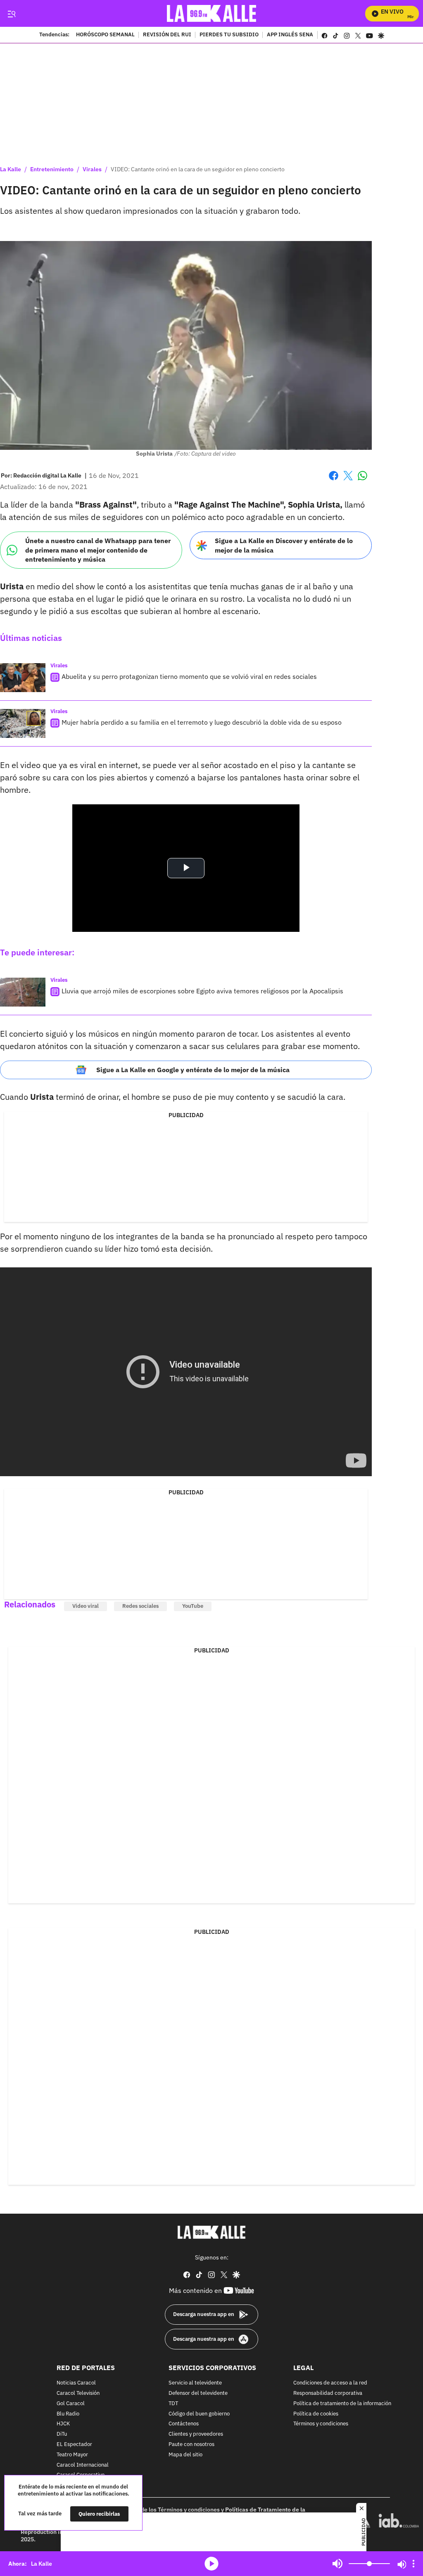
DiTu (62, 2434)
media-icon (211, 2564)
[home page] (212, 13)
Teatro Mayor (72, 2454)
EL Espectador (74, 2445)
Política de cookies (316, 2414)
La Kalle (11, 169)
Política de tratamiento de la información (342, 2403)
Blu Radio (68, 2414)
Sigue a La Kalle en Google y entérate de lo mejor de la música (193, 1070)
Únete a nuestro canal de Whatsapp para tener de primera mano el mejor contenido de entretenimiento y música (98, 550)
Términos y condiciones (321, 2424)
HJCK (63, 2424)
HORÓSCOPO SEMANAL (105, 35)
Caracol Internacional (83, 2465)
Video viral (86, 1606)
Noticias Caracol (76, 2383)
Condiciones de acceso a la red (330, 2383)
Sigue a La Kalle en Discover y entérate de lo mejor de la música (284, 545)
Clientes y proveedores (196, 2434)
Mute (337, 2564)
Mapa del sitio (185, 2454)
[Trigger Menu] (11, 14)
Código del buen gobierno (199, 2414)
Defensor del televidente (198, 2393)
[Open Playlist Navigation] (413, 2564)
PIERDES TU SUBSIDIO (229, 35)
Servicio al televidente (195, 2383)
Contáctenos (184, 2424)
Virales (92, 169)
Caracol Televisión (78, 2393)
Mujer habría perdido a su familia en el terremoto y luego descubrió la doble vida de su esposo (202, 722)
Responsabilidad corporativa (328, 2393)
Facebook (334, 481)
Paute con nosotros (191, 2445)
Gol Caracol (71, 2403)
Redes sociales (140, 1606)
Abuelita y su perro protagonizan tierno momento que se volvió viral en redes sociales (189, 676)
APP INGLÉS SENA (290, 35)
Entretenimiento (52, 169)
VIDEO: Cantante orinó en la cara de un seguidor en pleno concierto (198, 169)
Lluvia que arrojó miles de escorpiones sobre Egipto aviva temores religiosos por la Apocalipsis (202, 991)
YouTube (193, 1606)
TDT (173, 2403)
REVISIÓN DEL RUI (167, 35)
